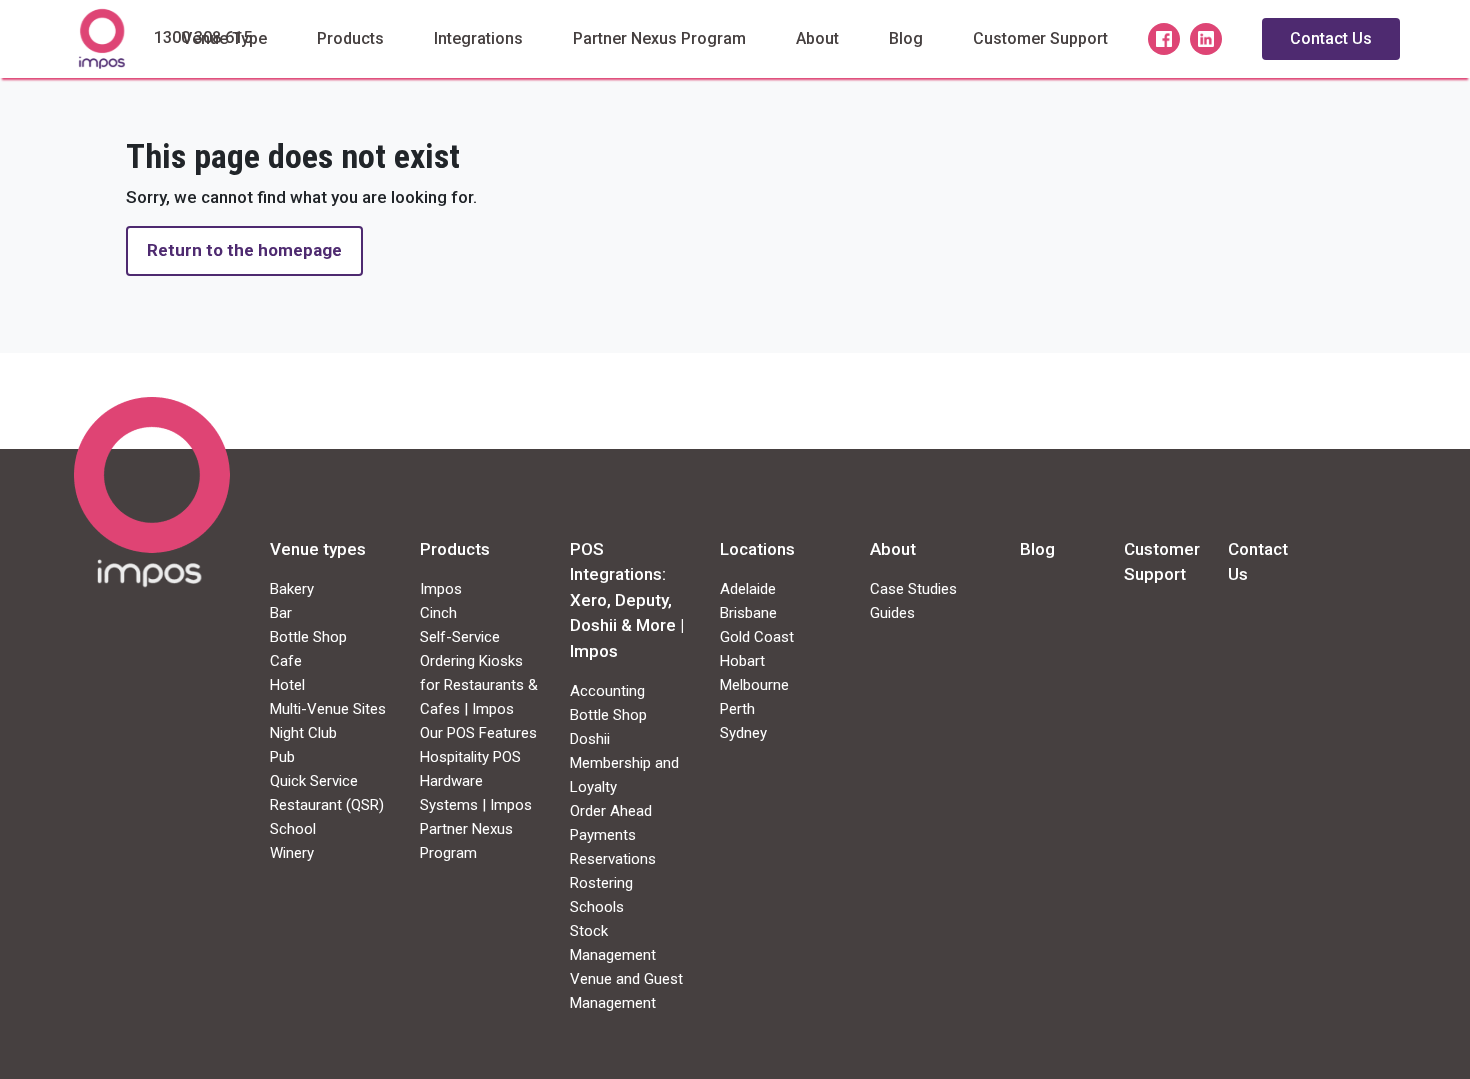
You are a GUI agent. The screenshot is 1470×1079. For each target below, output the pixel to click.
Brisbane (748, 613)
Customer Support (1040, 38)
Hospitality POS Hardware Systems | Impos (476, 781)
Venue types (318, 549)
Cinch (438, 613)
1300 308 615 (203, 37)
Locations (757, 549)
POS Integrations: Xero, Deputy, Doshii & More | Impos (627, 600)
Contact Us (1331, 38)
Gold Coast (757, 637)
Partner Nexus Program (659, 38)
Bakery (292, 589)
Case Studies (913, 589)
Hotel (287, 685)
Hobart (742, 661)
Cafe (286, 661)
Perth (737, 709)
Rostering (601, 883)
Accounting (607, 691)
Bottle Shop (308, 637)
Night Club (303, 733)
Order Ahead (611, 811)
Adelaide (748, 589)
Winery (292, 853)
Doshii (590, 739)
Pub (282, 757)
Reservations (613, 859)
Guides (892, 613)
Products (350, 38)
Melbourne (754, 685)
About (817, 38)
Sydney (743, 733)
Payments (603, 835)
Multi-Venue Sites (328, 709)
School (293, 829)
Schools (597, 907)
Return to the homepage (244, 250)
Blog (906, 38)
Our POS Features (478, 733)
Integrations (478, 38)
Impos (441, 589)
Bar (281, 613)
